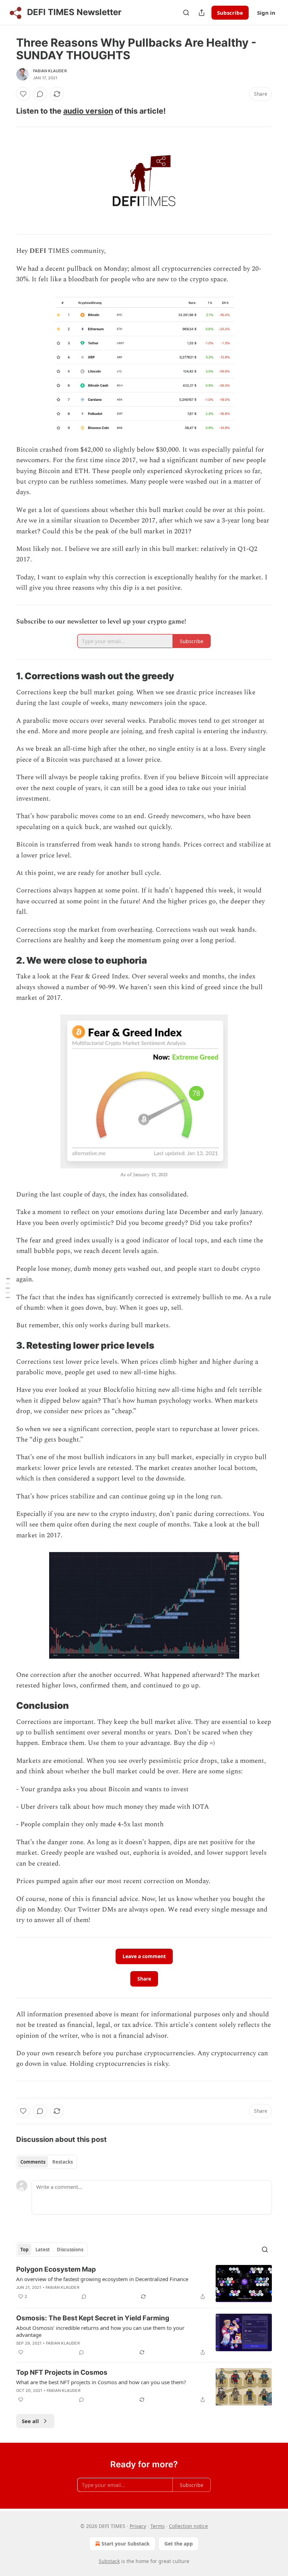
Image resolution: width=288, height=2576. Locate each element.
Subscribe (230, 13)
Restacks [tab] (63, 2162)
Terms (158, 2526)
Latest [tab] (43, 2250)
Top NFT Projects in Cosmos (62, 2372)
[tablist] (47, 2162)
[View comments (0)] (40, 94)
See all (30, 2421)
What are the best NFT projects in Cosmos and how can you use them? (101, 2382)
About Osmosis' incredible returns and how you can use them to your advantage (100, 2331)
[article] (144, 2284)
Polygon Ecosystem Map (56, 2269)
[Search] (186, 13)
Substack (109, 2561)
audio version (88, 111)
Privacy (138, 2526)
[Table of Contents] (8, 1288)
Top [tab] (24, 2250)
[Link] (6, 111)
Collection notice (188, 2526)
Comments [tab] (33, 2162)
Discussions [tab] (70, 2250)
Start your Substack (126, 2544)
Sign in (266, 13)
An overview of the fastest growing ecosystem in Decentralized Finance (102, 2279)
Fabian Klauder (50, 71)
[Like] (23, 94)
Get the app (179, 2544)
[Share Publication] (202, 13)
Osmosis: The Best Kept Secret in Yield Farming (93, 2318)
